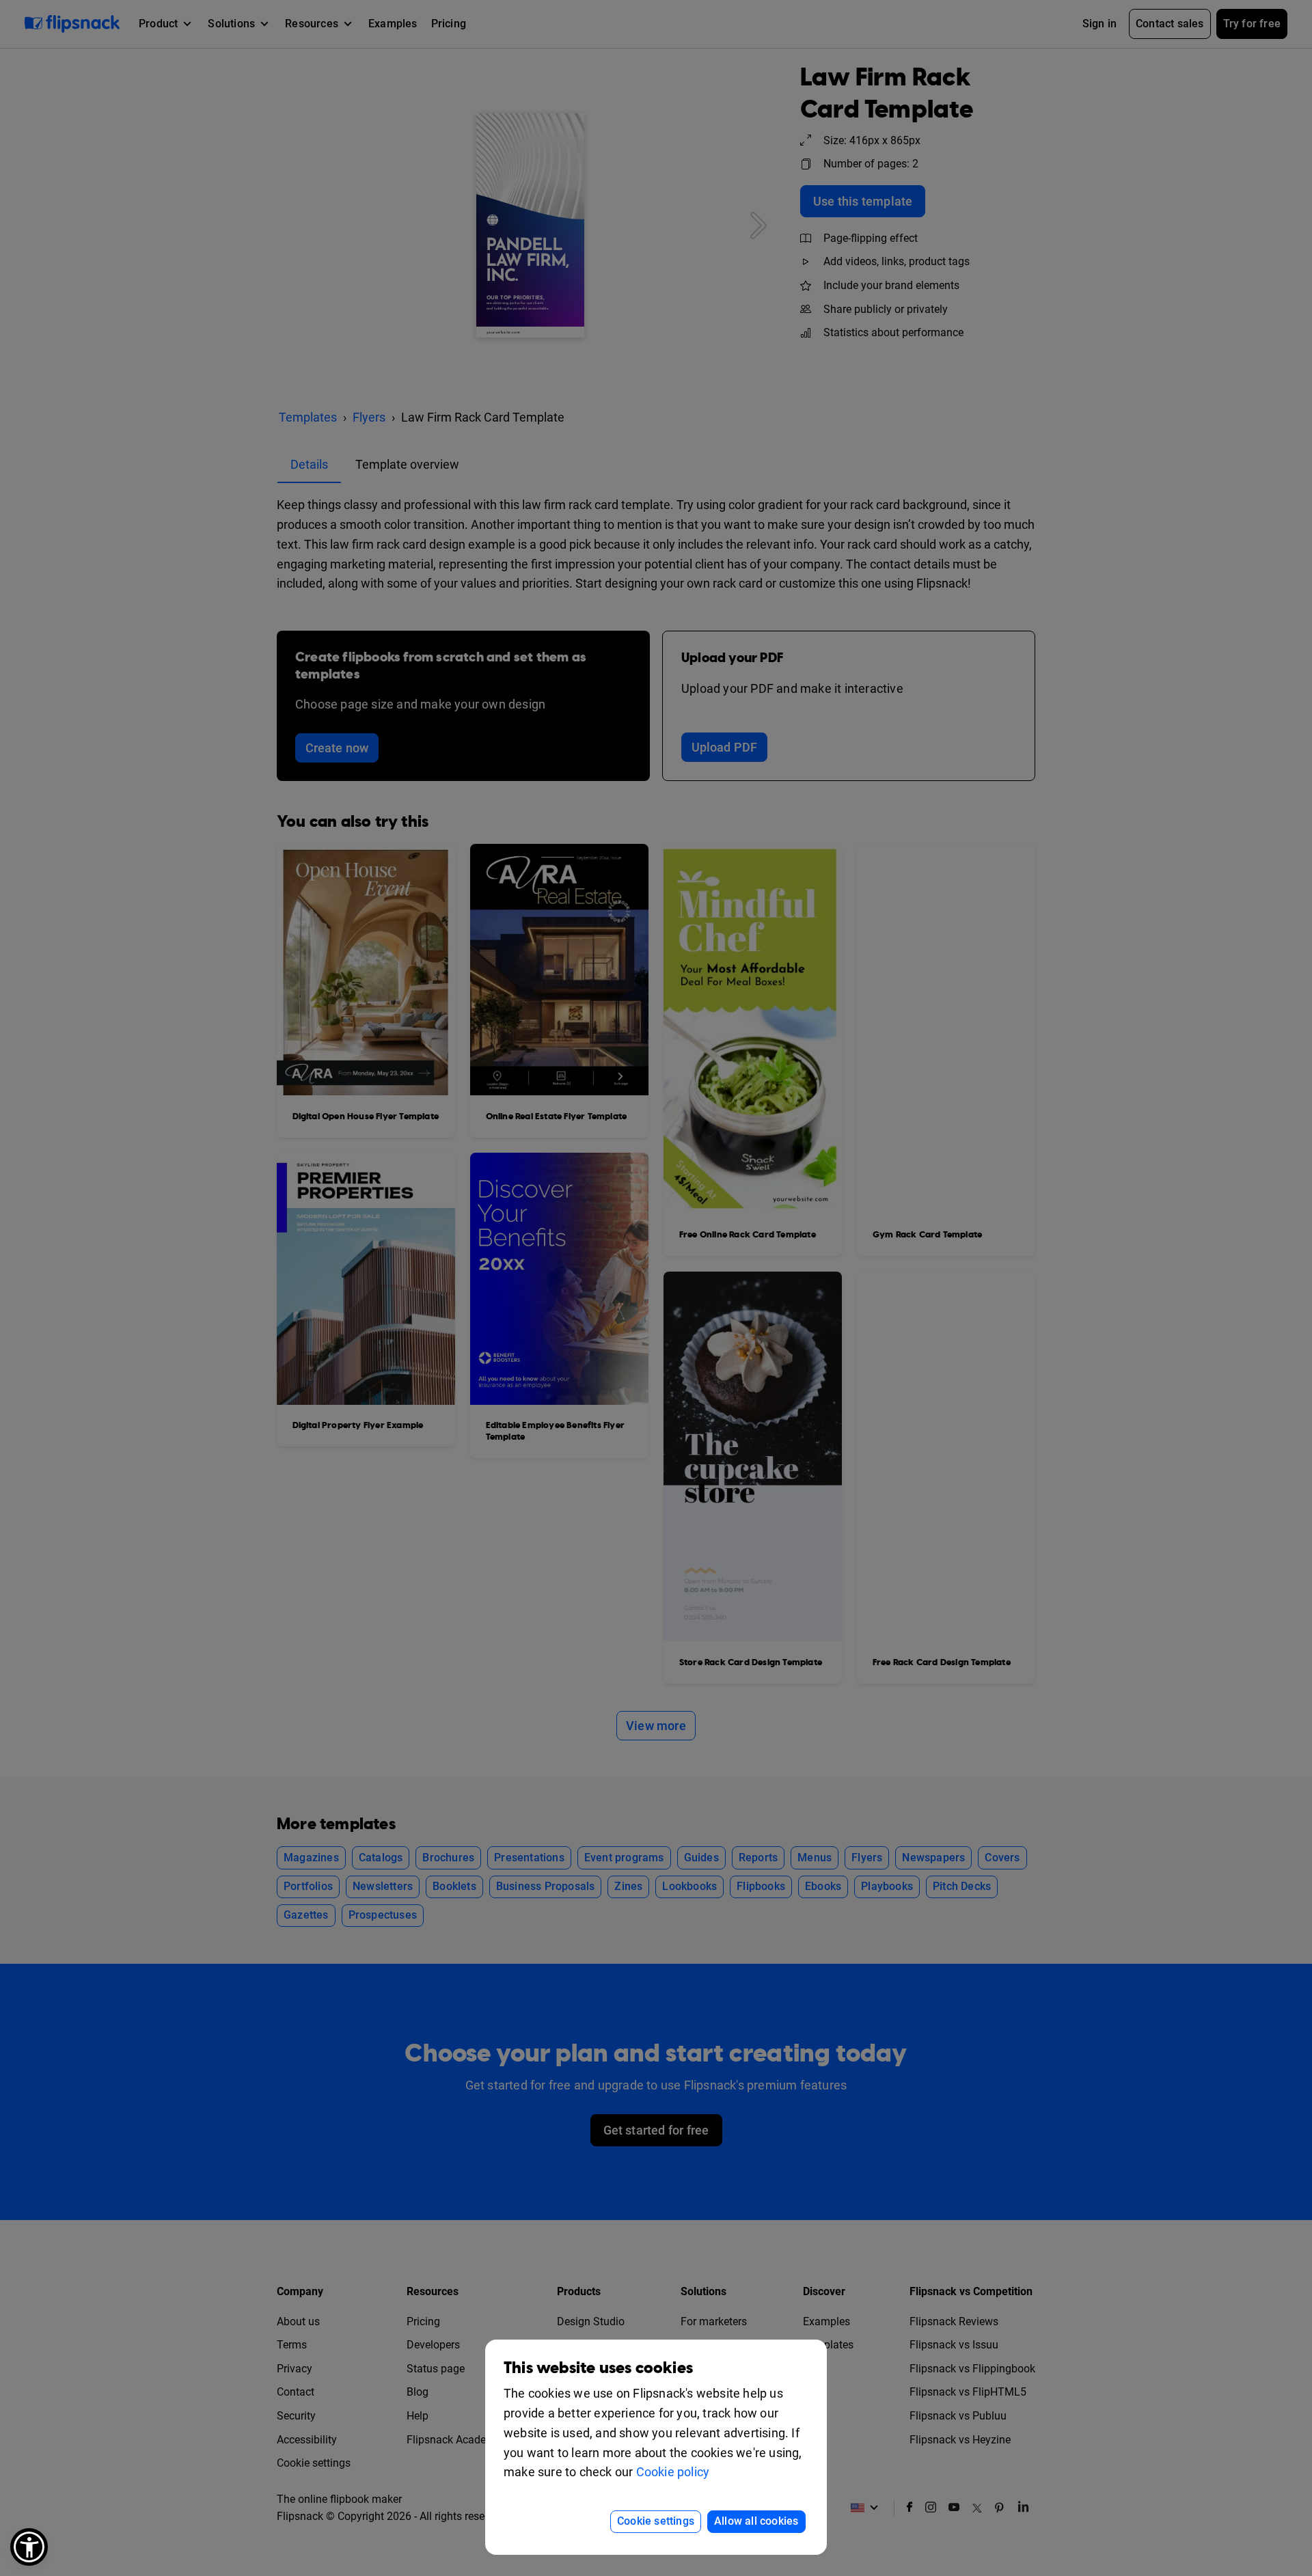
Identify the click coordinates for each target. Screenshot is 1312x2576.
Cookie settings (656, 2521)
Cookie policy (673, 2472)
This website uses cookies (598, 2368)
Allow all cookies (756, 2521)
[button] (29, 2547)
